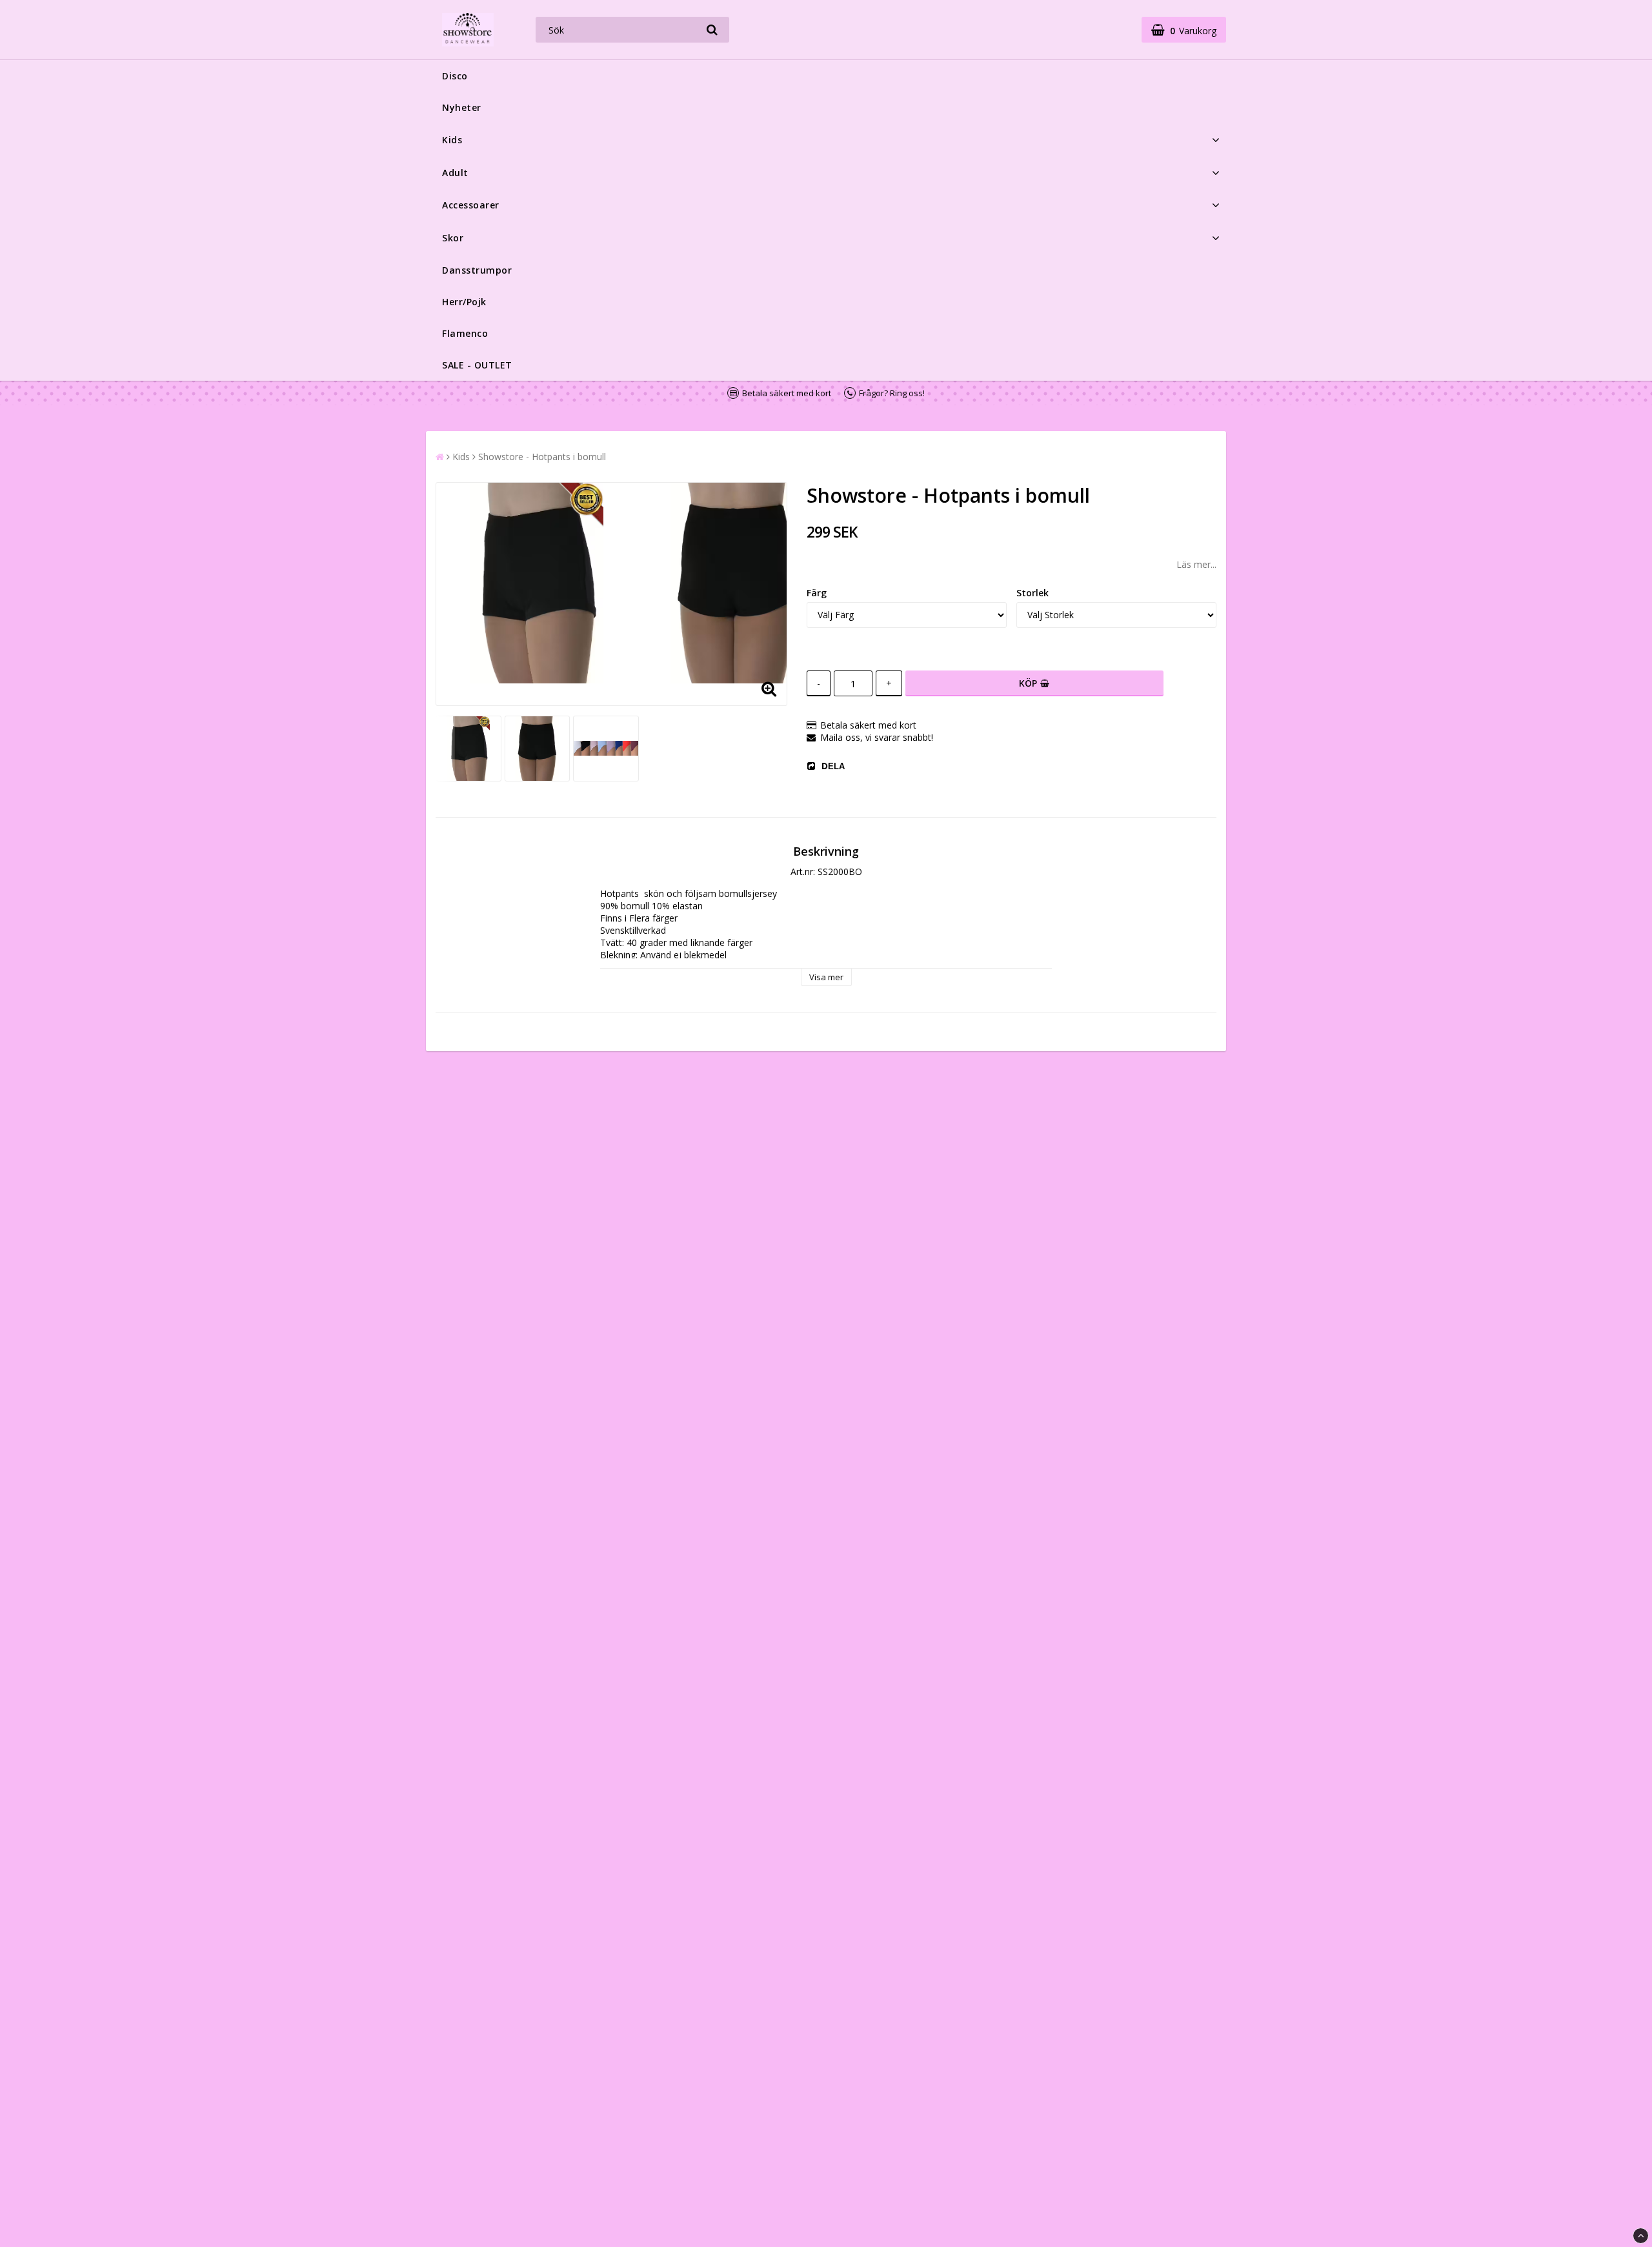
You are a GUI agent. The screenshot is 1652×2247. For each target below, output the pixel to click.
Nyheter (462, 107)
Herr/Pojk (464, 302)
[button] (1184, 30)
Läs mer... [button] (1196, 564)
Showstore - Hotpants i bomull (542, 457)
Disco (455, 76)
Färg (817, 593)
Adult (455, 173)
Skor (453, 238)
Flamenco (465, 333)
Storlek (1032, 593)
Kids (452, 140)
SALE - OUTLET (477, 365)
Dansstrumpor (477, 270)
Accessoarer (471, 205)
